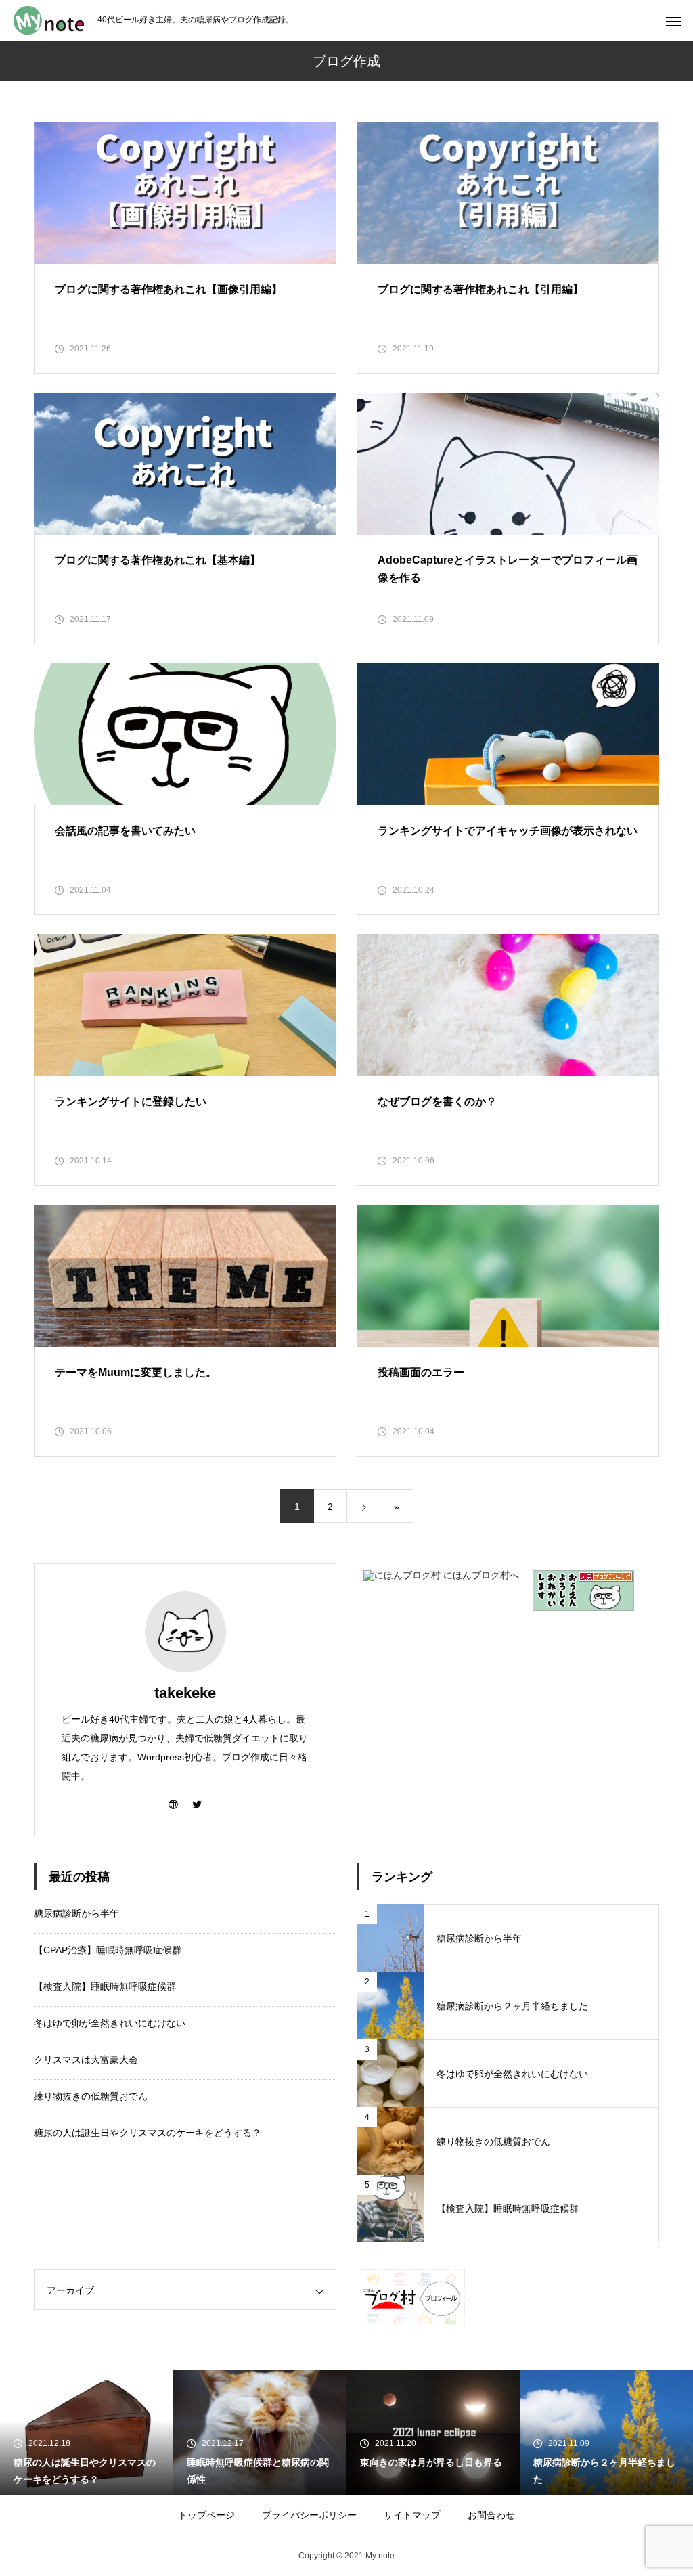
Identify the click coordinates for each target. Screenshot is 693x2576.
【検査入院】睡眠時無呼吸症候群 (105, 1986)
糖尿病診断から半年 (76, 1913)
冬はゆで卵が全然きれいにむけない (110, 2023)
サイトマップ (412, 2515)
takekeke (185, 1693)
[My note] (49, 20)
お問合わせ (491, 2515)
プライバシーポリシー (309, 2515)
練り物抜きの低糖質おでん (91, 2096)
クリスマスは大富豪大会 (86, 2060)
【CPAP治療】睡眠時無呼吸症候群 (108, 1950)
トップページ (206, 2515)
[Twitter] (197, 1804)
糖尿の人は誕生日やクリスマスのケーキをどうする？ (148, 2133)
